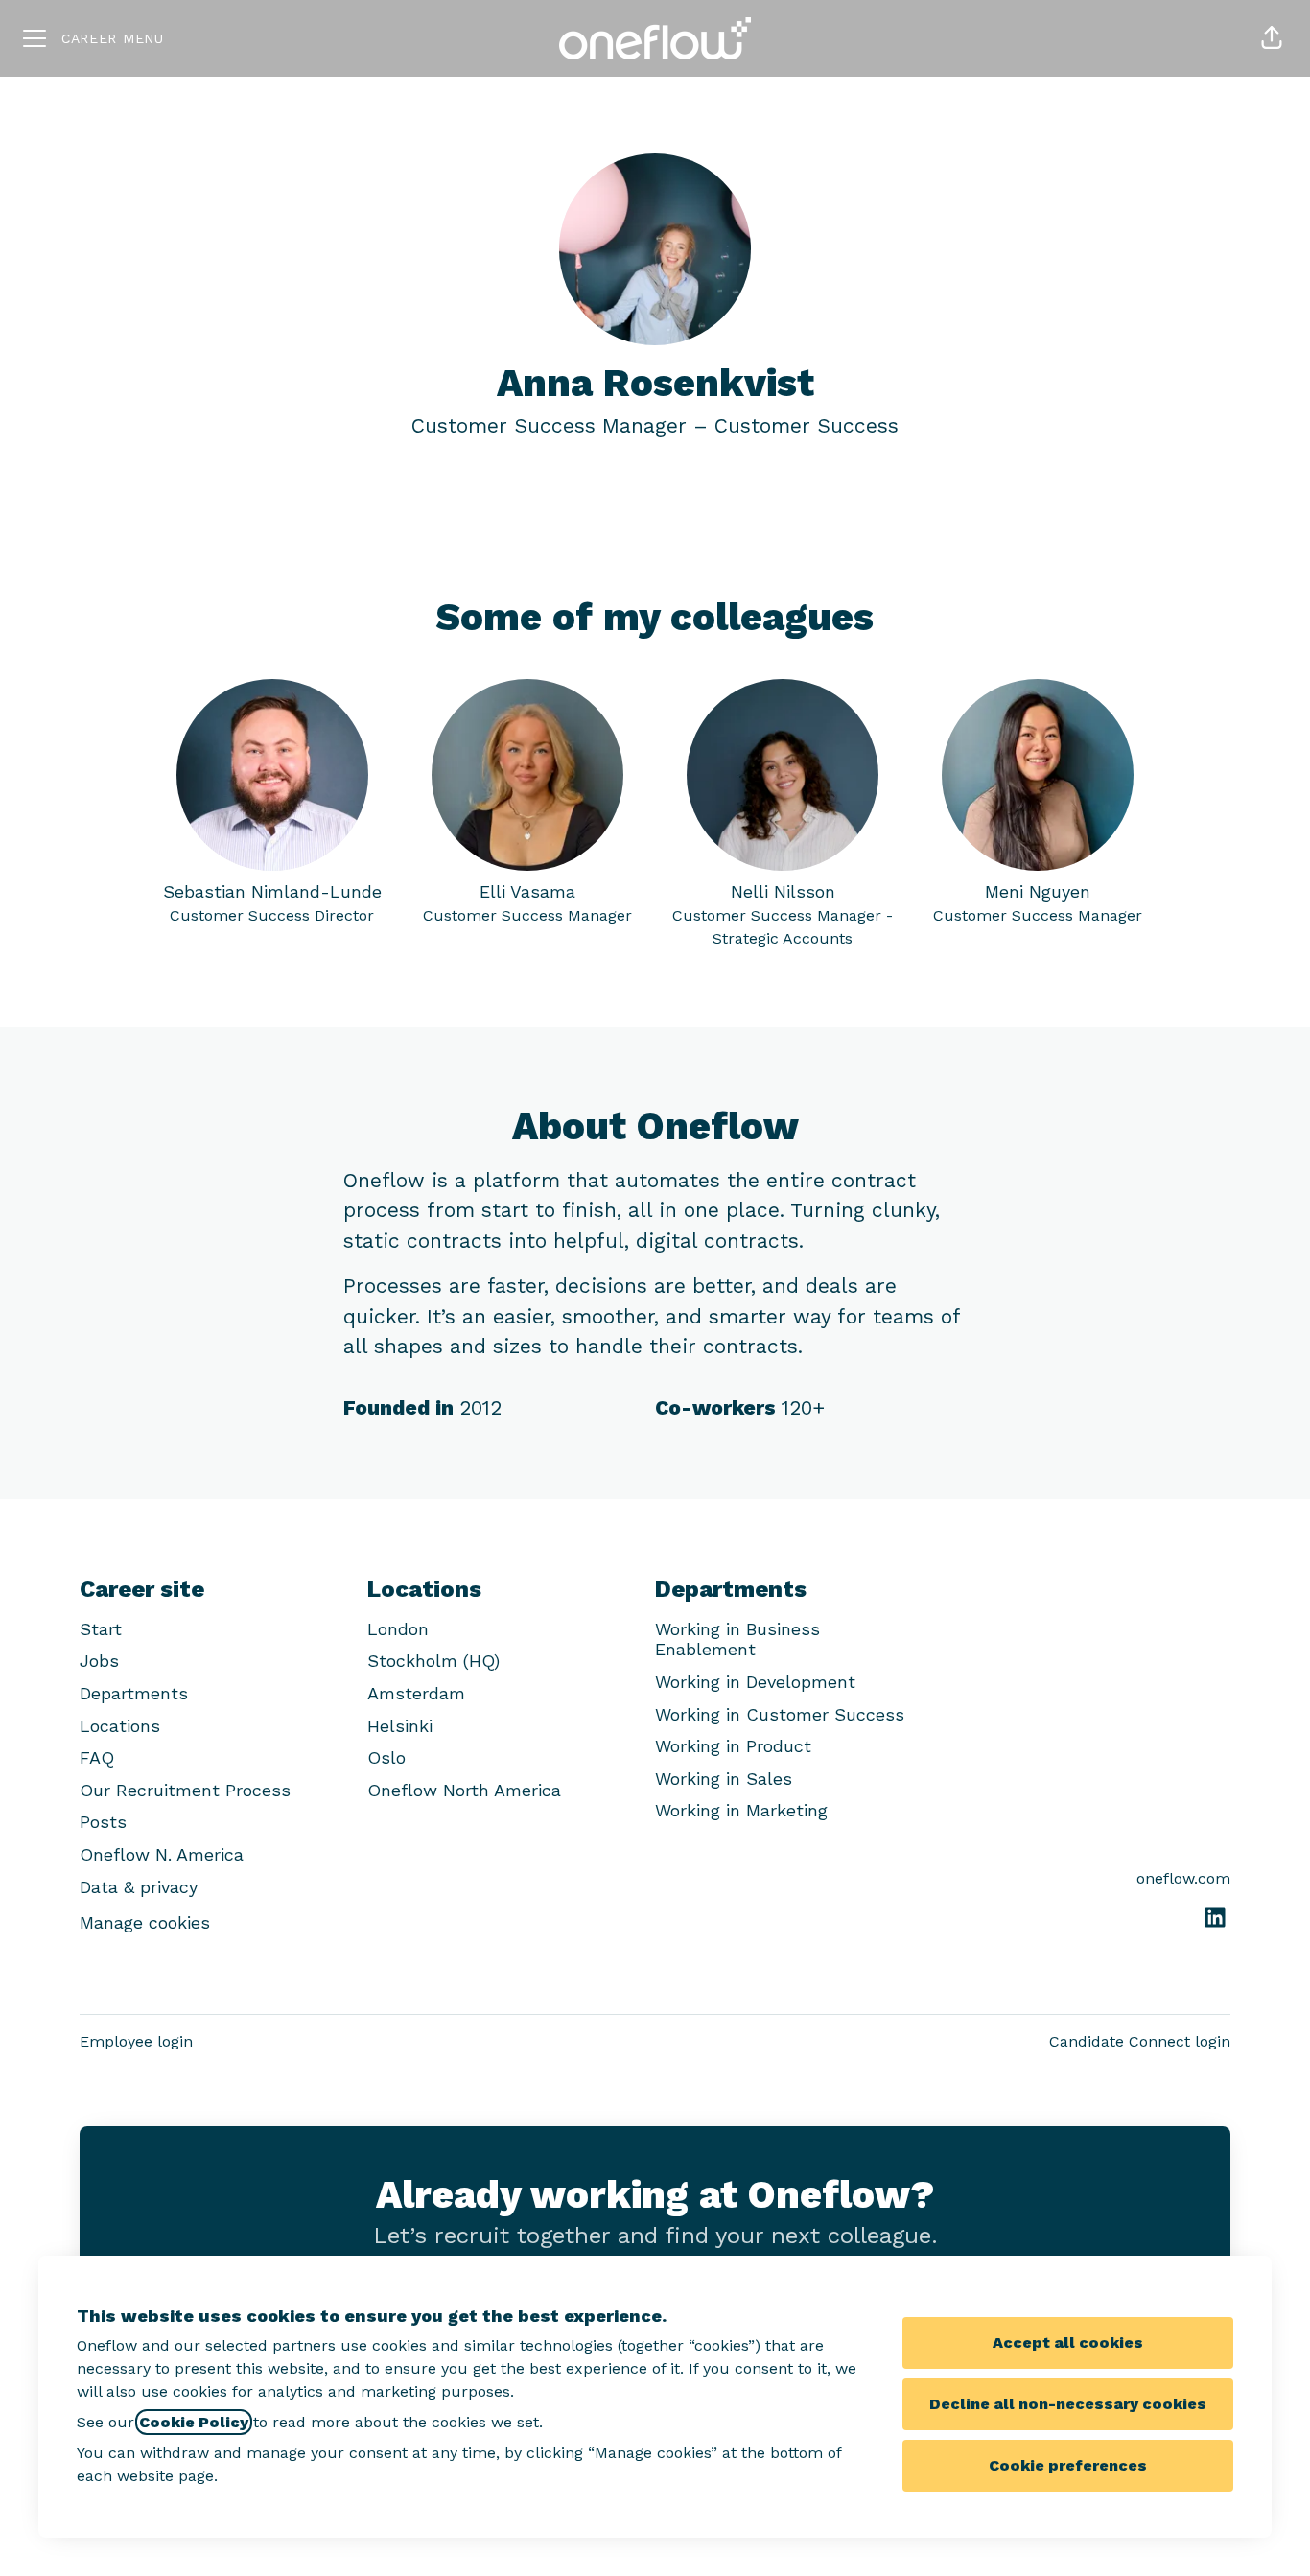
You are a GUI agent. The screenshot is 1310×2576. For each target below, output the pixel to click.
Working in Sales (724, 1779)
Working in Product (733, 1746)
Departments (134, 1693)
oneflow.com (1183, 1878)
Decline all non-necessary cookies (1068, 2404)
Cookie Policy (194, 2422)
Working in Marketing (741, 1810)
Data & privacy (139, 1887)
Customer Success (807, 425)
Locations (120, 1726)
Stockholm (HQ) (433, 1661)
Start (101, 1629)
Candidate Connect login (1140, 2041)
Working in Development (755, 1682)
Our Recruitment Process (185, 1790)
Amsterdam (416, 1693)
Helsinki (400, 1726)
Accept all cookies (1068, 2342)
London (398, 1629)
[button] (1272, 38)
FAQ (97, 1757)
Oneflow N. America (162, 1854)
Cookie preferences (1068, 2465)
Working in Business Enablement (737, 1639)
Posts (103, 1822)
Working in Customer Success (780, 1714)
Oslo (386, 1757)
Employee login (136, 2041)
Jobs (99, 1661)
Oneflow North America (464, 1790)
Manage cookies (145, 1922)
